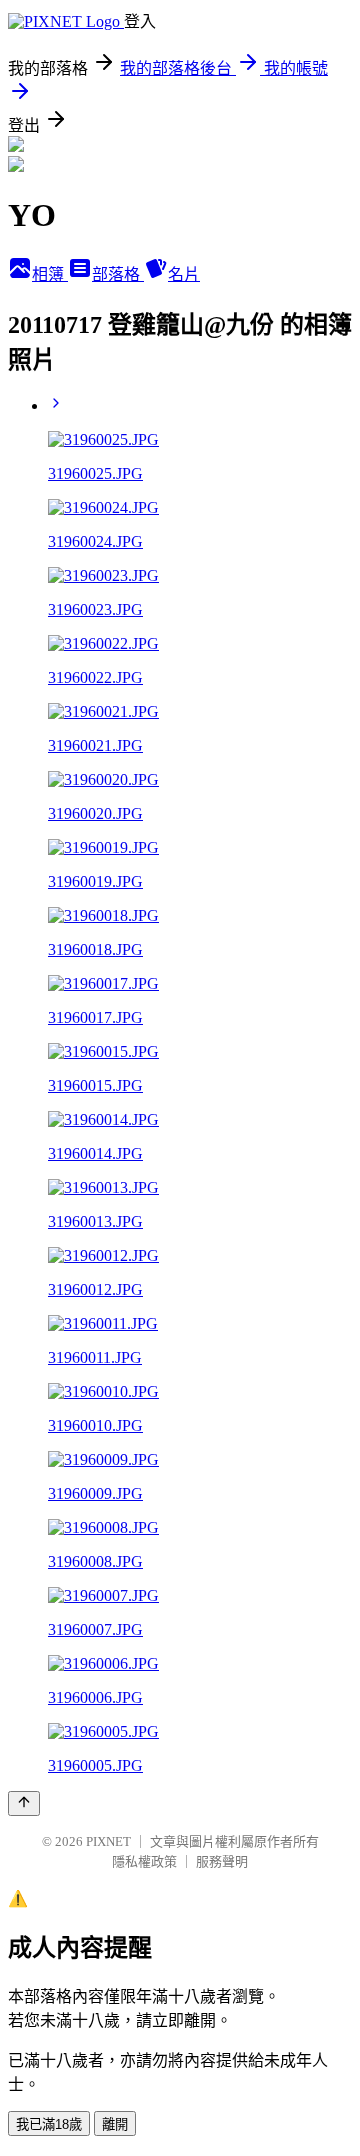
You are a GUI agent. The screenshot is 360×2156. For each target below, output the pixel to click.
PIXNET (108, 1841)
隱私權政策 (144, 1861)
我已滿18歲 (49, 2124)
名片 (184, 274)
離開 (115, 2124)
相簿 (50, 274)
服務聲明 (222, 1861)
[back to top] (24, 1803)
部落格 (118, 274)
